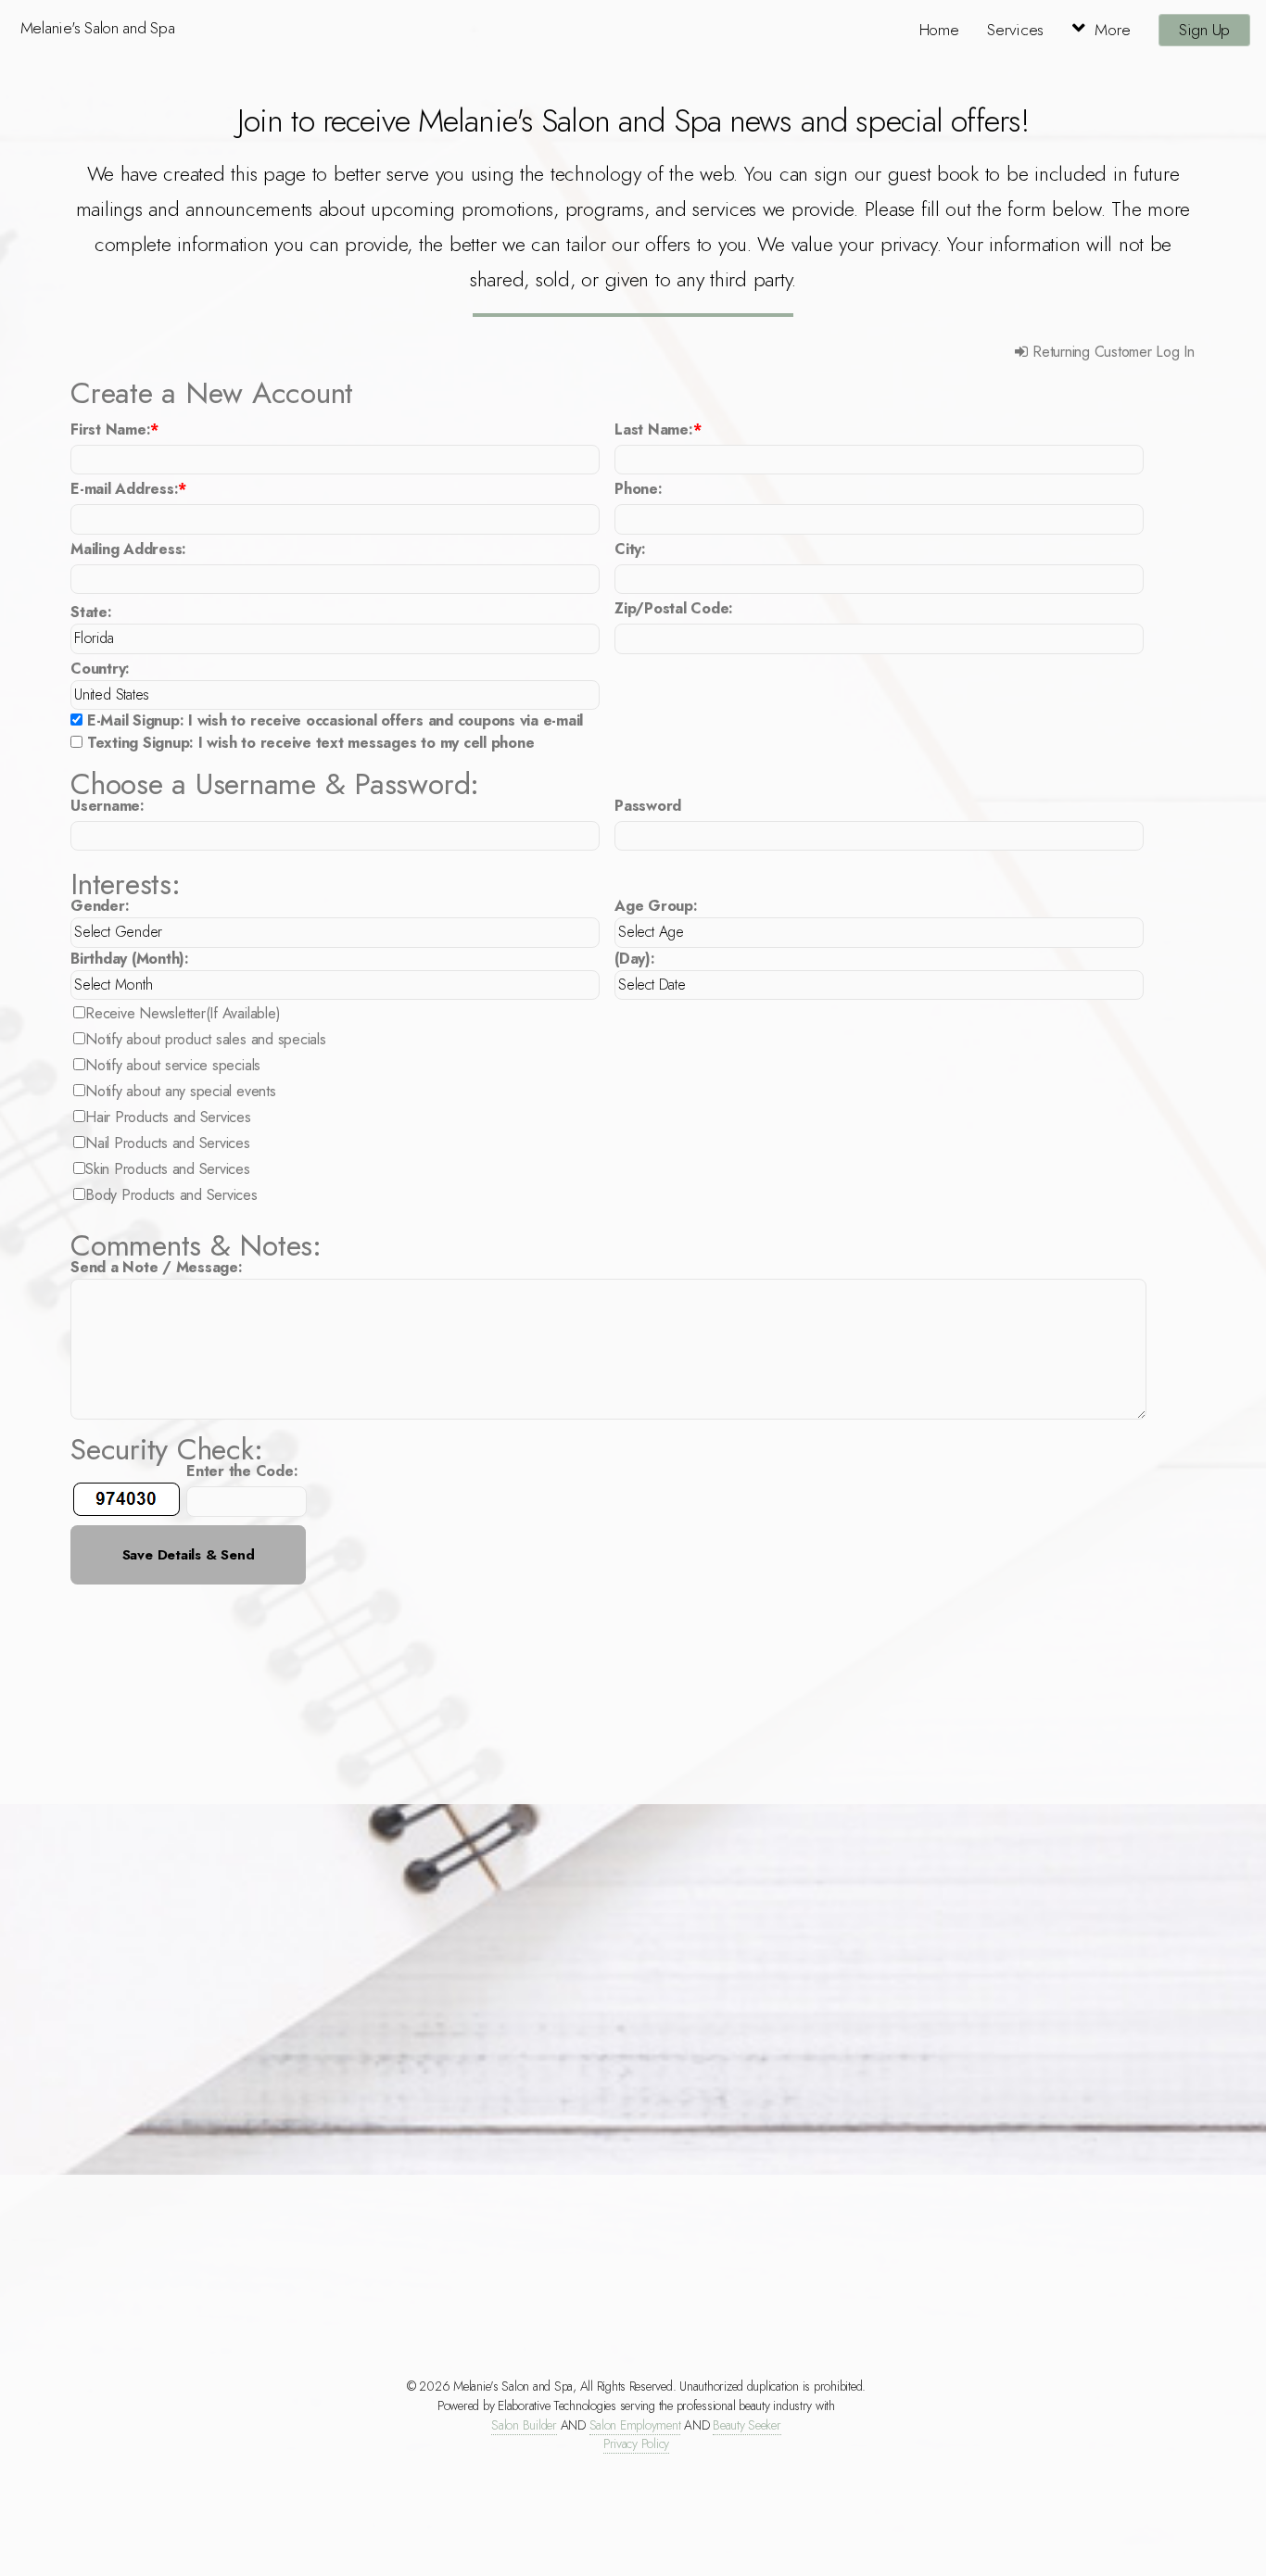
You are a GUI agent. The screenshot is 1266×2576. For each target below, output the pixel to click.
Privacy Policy (636, 2443)
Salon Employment (635, 2425)
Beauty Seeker (747, 2425)
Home (939, 29)
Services (1015, 29)
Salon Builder (524, 2425)
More (1112, 29)
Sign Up (1204, 29)
